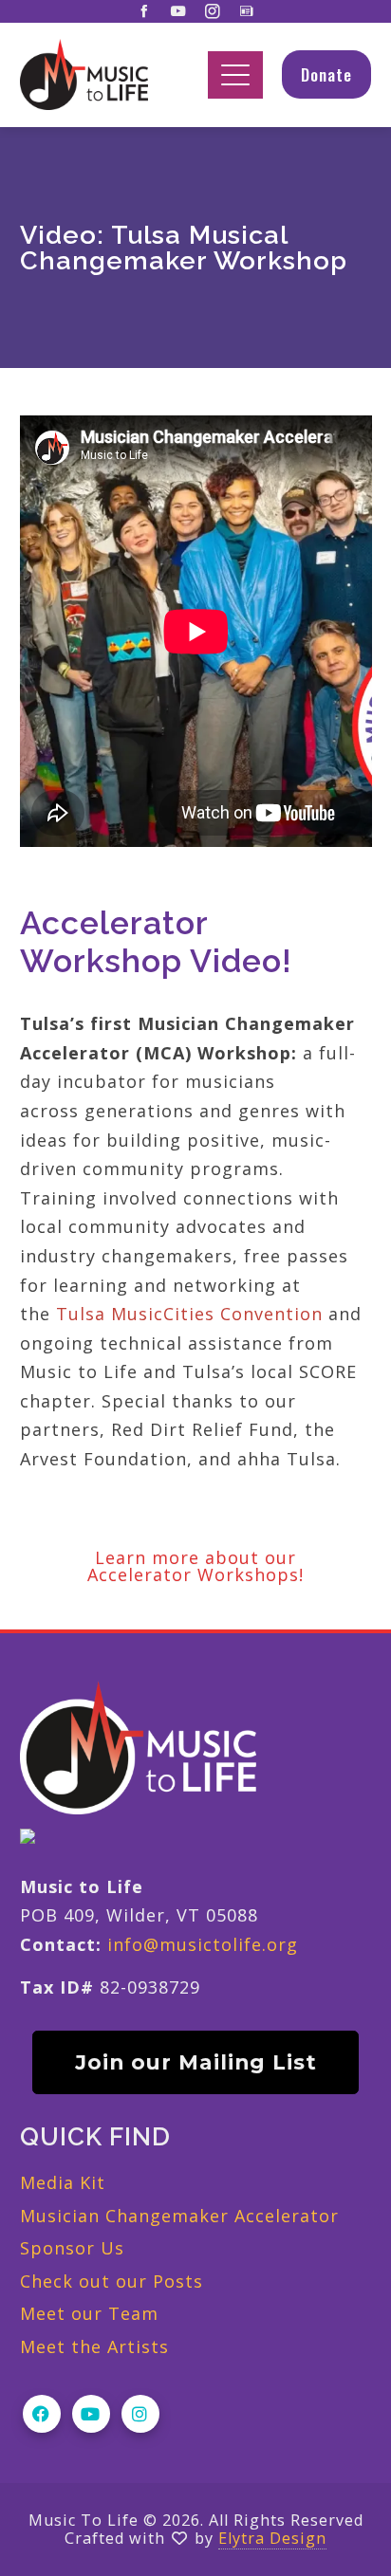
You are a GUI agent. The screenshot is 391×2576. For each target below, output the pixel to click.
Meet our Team (89, 2313)
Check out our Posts (112, 2281)
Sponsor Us (72, 2248)
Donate (326, 74)
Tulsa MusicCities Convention (189, 1314)
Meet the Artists (94, 2346)
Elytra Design (272, 2538)
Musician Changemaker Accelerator (179, 2216)
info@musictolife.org (203, 1944)
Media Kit (63, 2182)
